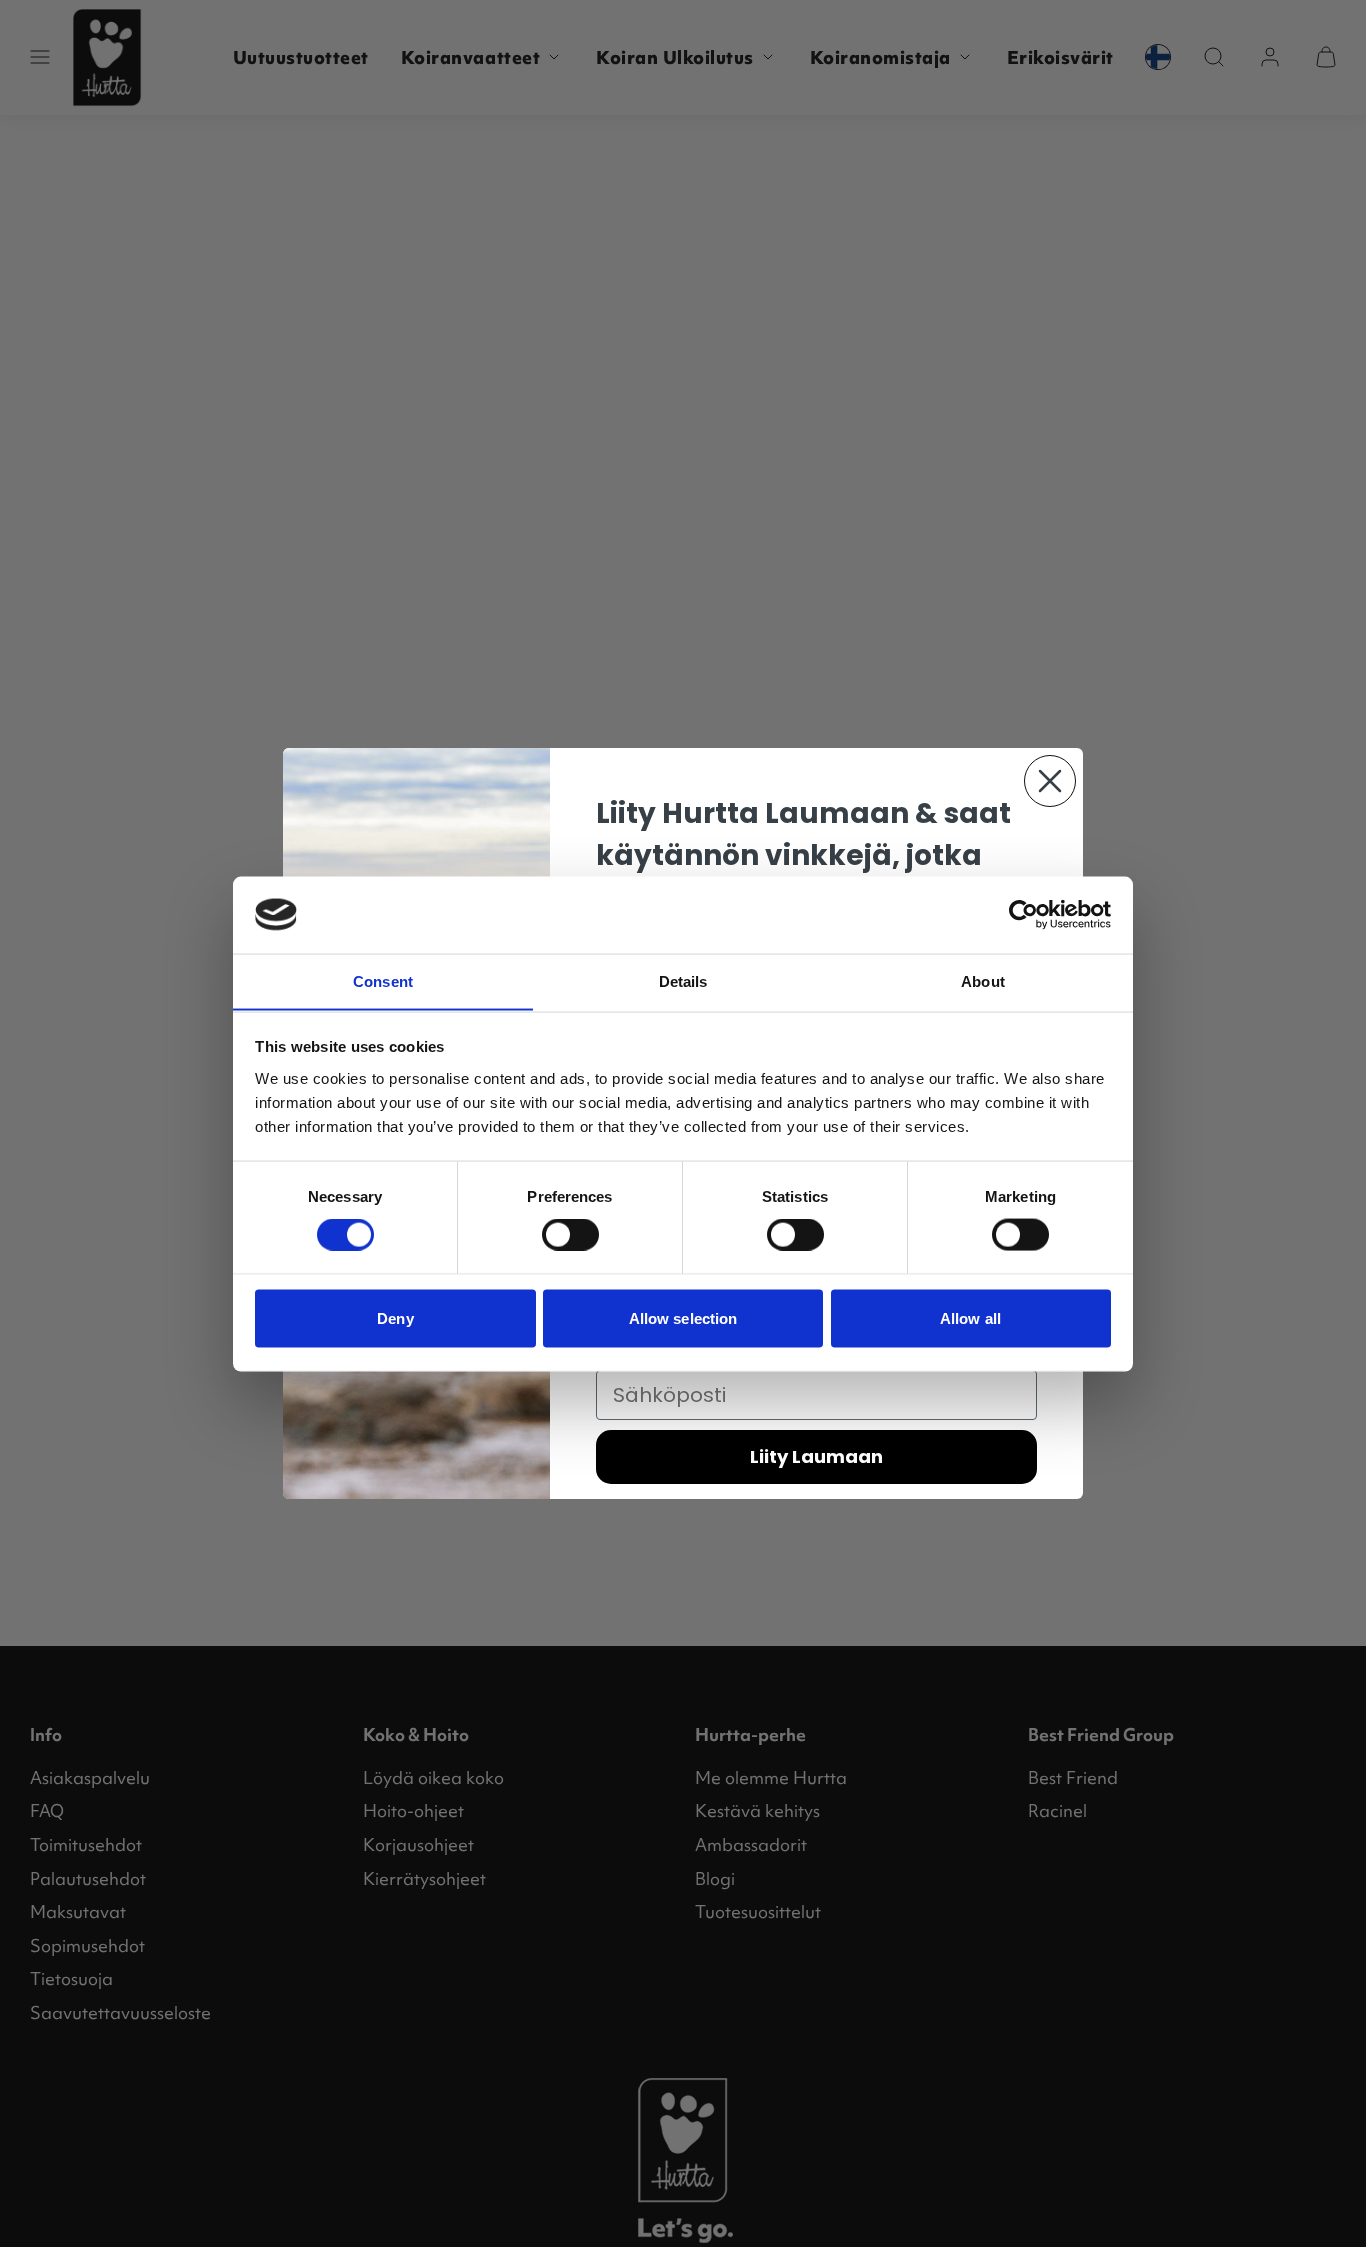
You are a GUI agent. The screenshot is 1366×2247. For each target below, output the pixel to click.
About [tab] (983, 980)
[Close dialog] (1050, 781)
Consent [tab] (383, 980)
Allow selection (683, 1317)
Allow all (970, 1317)
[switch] (570, 1235)
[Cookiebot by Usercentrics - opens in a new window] (1023, 914)
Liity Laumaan (816, 1456)
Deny (395, 1317)
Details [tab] (683, 980)
